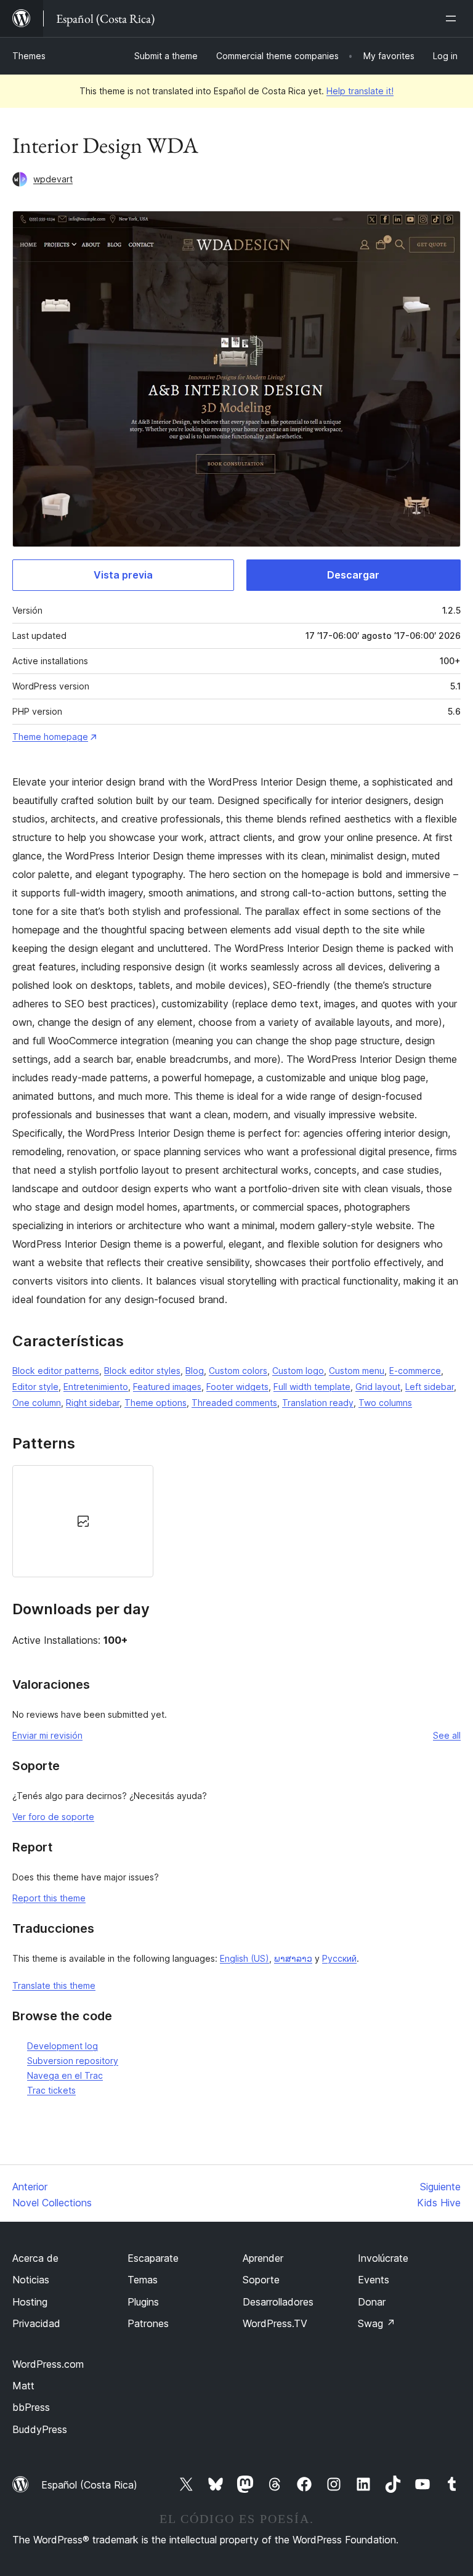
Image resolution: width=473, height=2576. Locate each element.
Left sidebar (430, 1387)
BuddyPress (40, 2429)
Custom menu (357, 1371)
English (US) (245, 1958)
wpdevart (53, 179)
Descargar (353, 575)
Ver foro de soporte (53, 1817)
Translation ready (318, 1403)
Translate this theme (54, 1985)
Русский (339, 1958)
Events (374, 2280)
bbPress (31, 2407)
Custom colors (238, 1371)
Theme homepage (50, 737)
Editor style (35, 1387)
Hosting (30, 2302)
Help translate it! (360, 91)
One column (37, 1403)
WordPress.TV (275, 2323)
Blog (195, 1371)
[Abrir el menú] (453, 18)
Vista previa (123, 575)
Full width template (312, 1387)
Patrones (148, 2323)
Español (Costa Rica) (89, 2485)
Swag (377, 2323)
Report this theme (49, 1898)
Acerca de (35, 2258)
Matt (23, 2386)
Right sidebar (93, 1403)
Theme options (156, 1403)
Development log (63, 2046)
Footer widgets (237, 1387)
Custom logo (298, 1371)
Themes (29, 56)
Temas (143, 2280)
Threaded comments (234, 1403)
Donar (372, 2302)
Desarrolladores (278, 2302)
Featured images (167, 1387)
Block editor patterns (56, 1371)
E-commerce (415, 1371)
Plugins (143, 2302)
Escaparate (153, 2258)
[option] (83, 1521)
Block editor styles (142, 1371)
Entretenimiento (96, 1387)
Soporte (261, 2280)
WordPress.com (48, 2364)
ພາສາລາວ (293, 1958)
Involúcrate (383, 2258)
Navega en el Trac (65, 2075)
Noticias (31, 2280)
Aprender (263, 2258)
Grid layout (378, 1387)
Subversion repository (73, 2061)
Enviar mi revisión (47, 1735)
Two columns (385, 1403)
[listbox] (236, 1521)
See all (447, 1735)
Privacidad (36, 2323)
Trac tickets (51, 2090)
